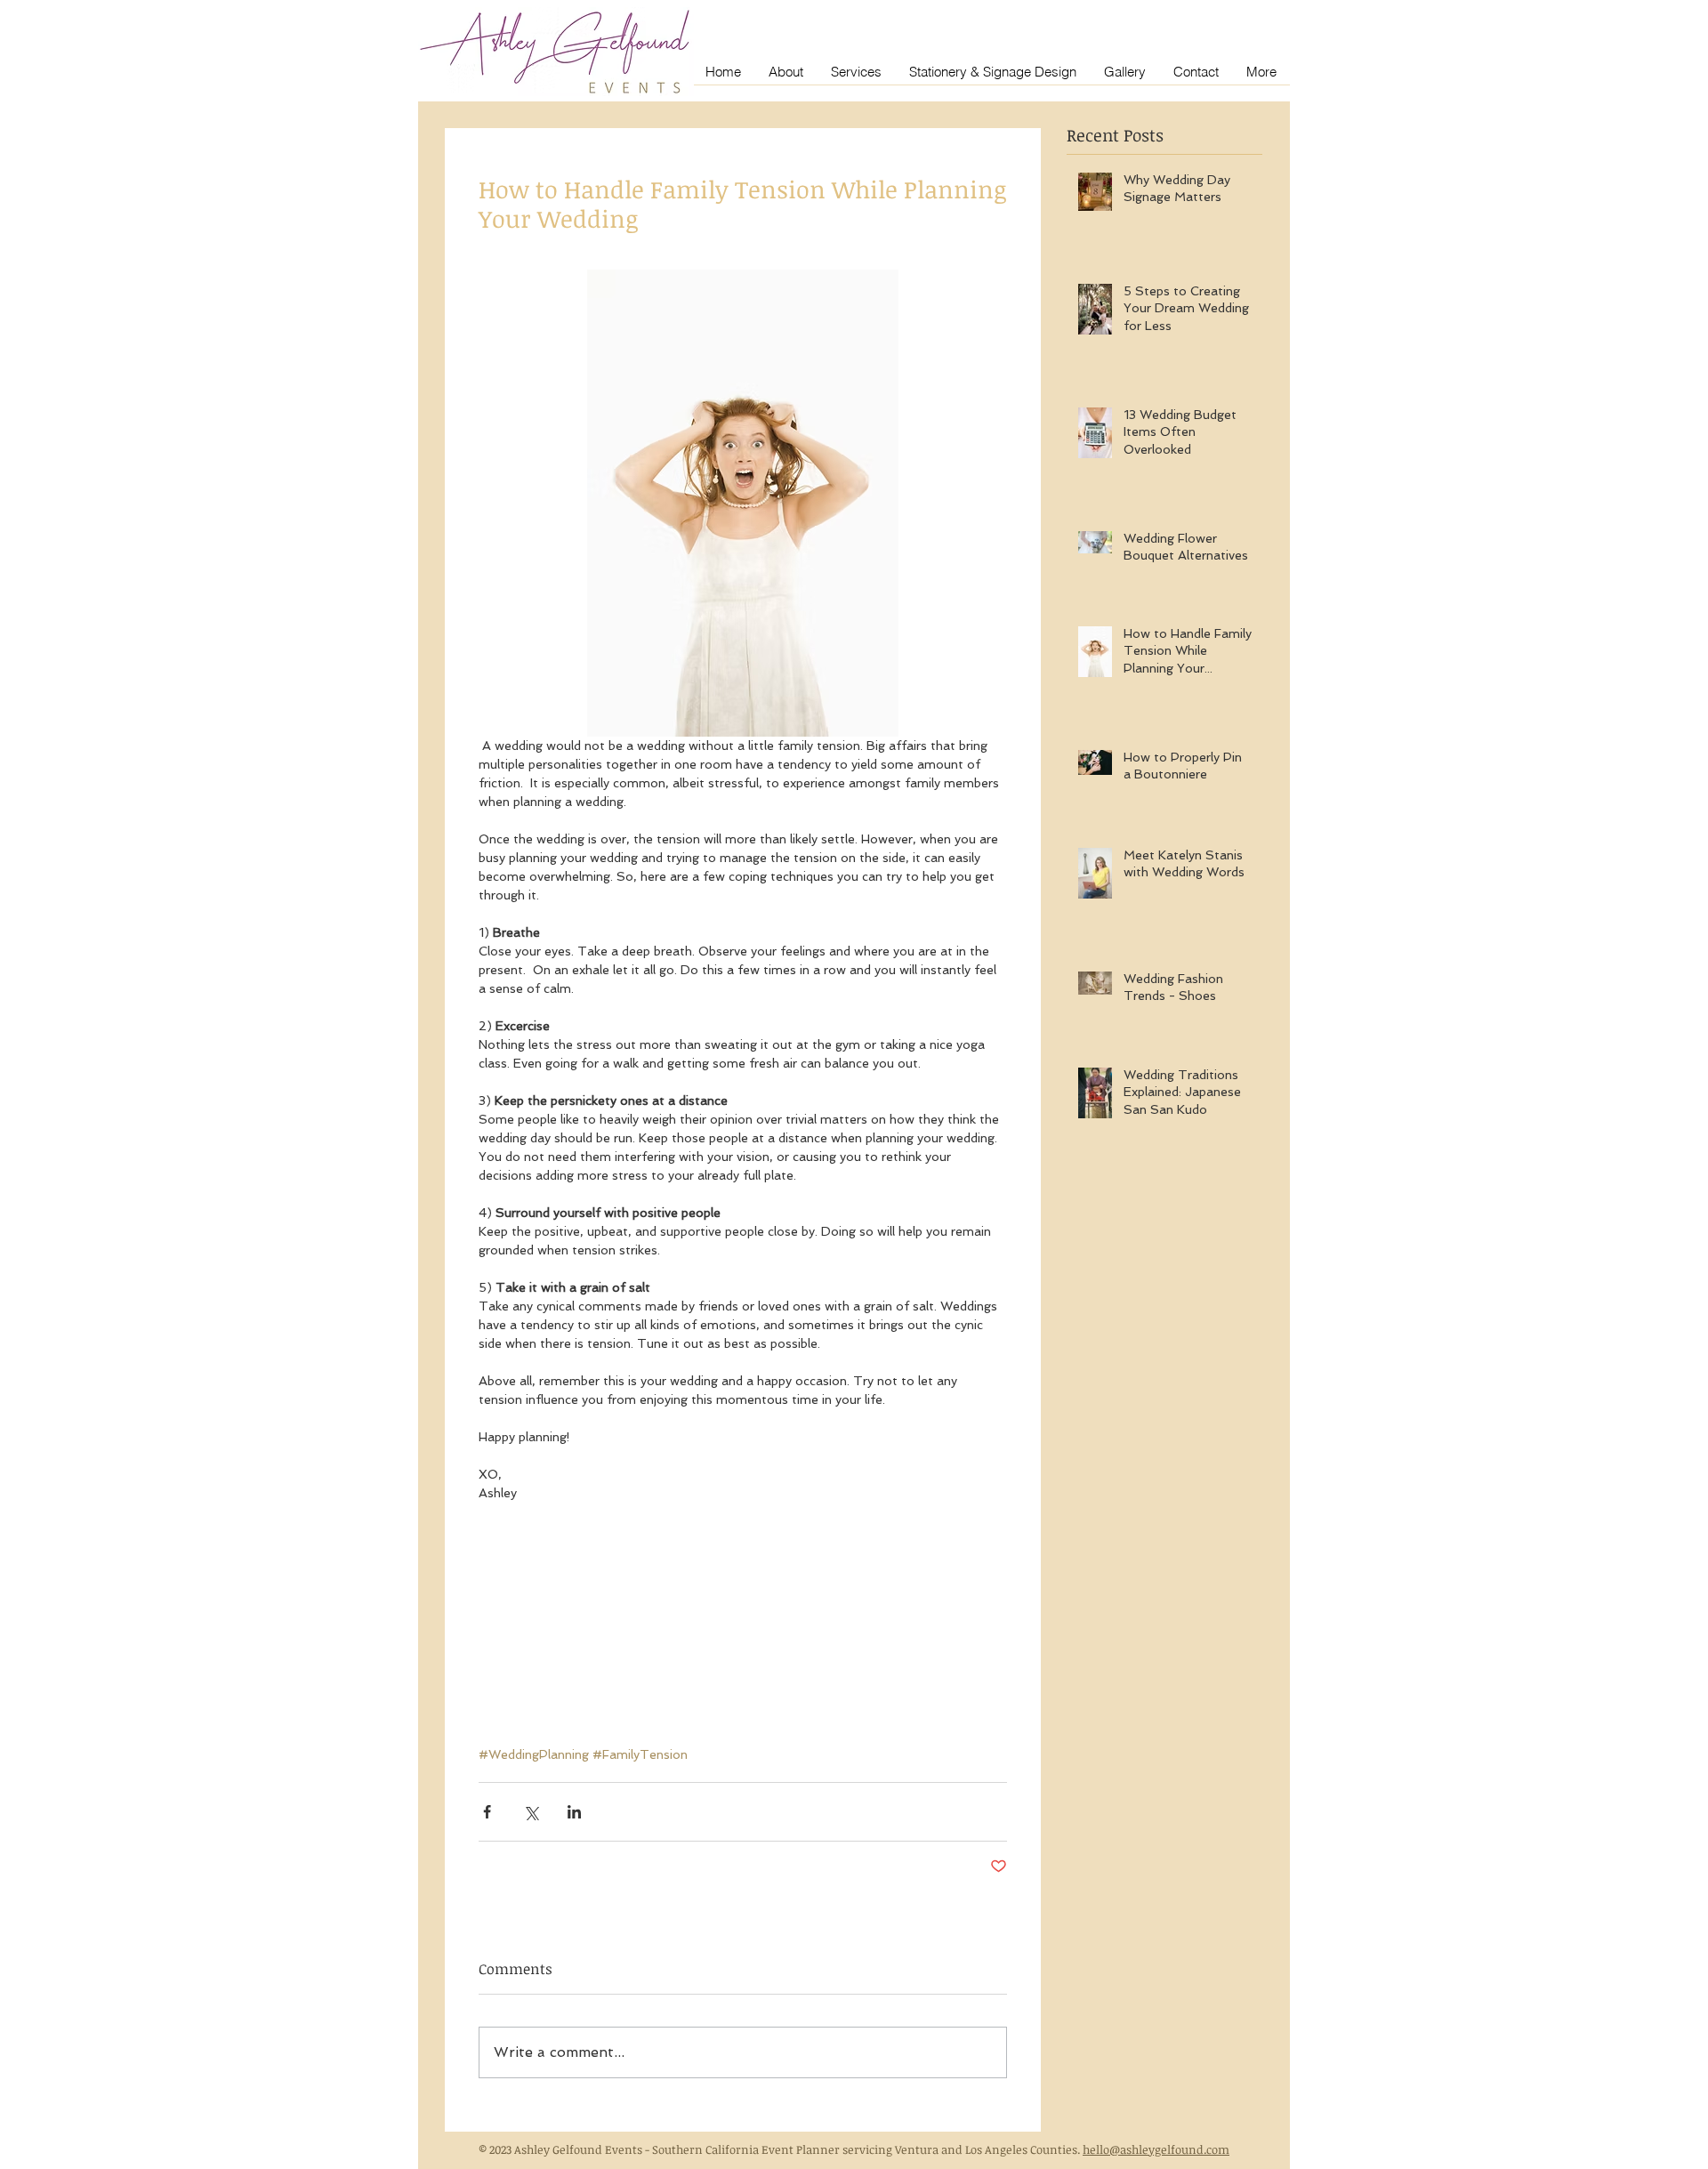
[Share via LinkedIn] (574, 1812)
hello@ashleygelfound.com (1156, 2149)
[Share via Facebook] (487, 1812)
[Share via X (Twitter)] (531, 1812)
